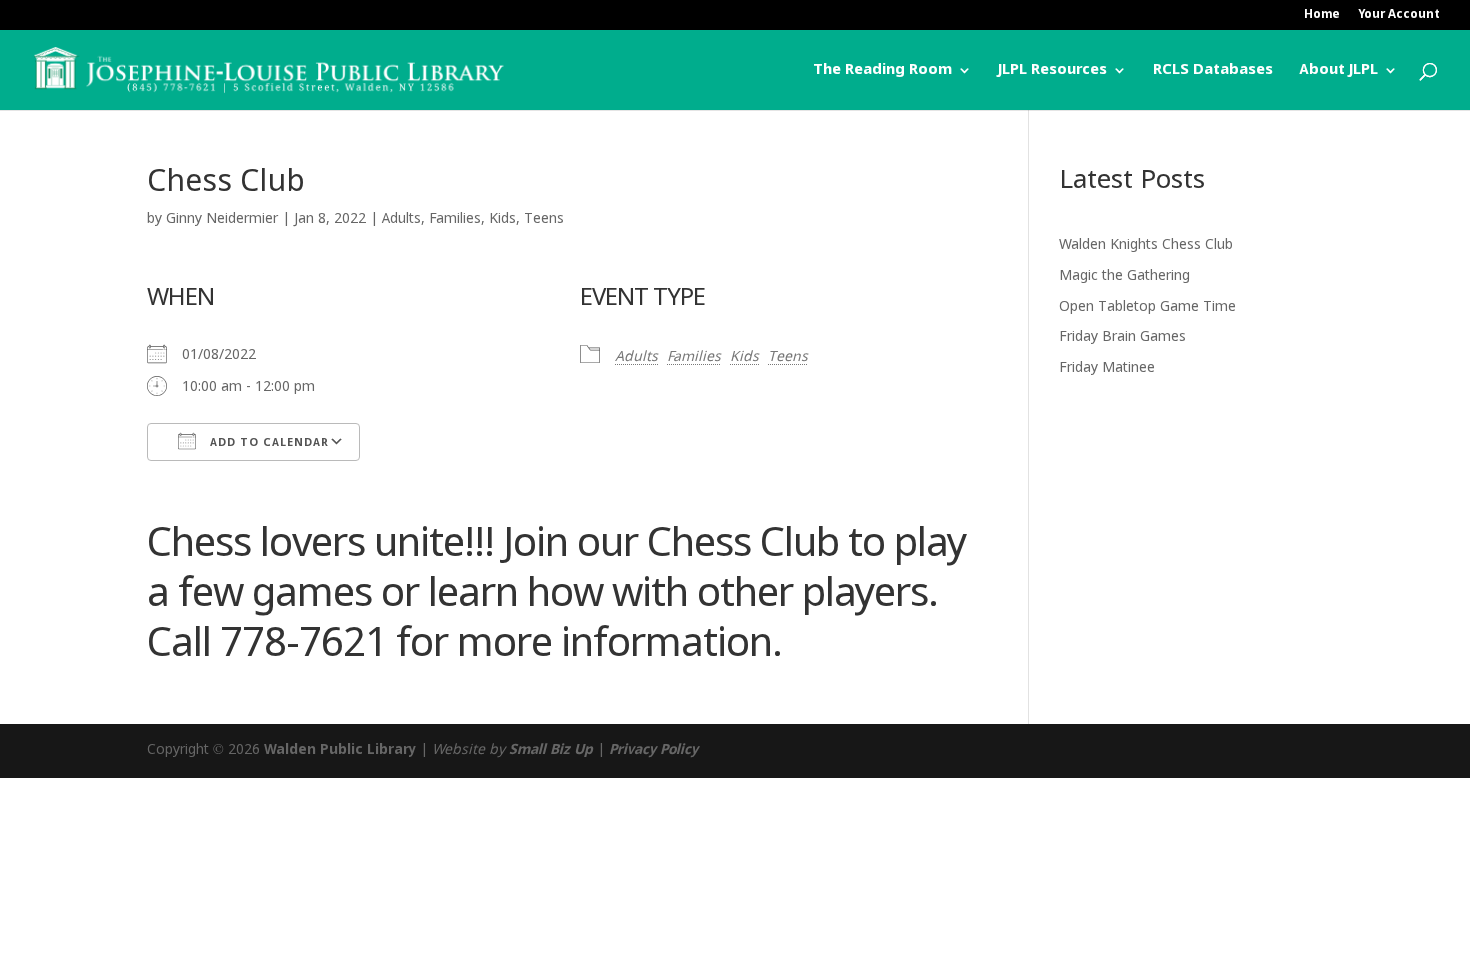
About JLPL (1338, 71)
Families (455, 219)
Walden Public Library (340, 750)
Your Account (1399, 16)
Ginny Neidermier (222, 219)
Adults (401, 219)
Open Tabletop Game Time (1147, 307)
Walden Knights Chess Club (1146, 245)
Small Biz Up (551, 750)
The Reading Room (882, 71)
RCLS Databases (1213, 71)
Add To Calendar (267, 443)
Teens (544, 219)
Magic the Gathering (1124, 276)
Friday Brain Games (1122, 337)
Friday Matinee (1107, 368)
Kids (502, 219)
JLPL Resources (1052, 71)
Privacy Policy (653, 750)
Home (1322, 16)
